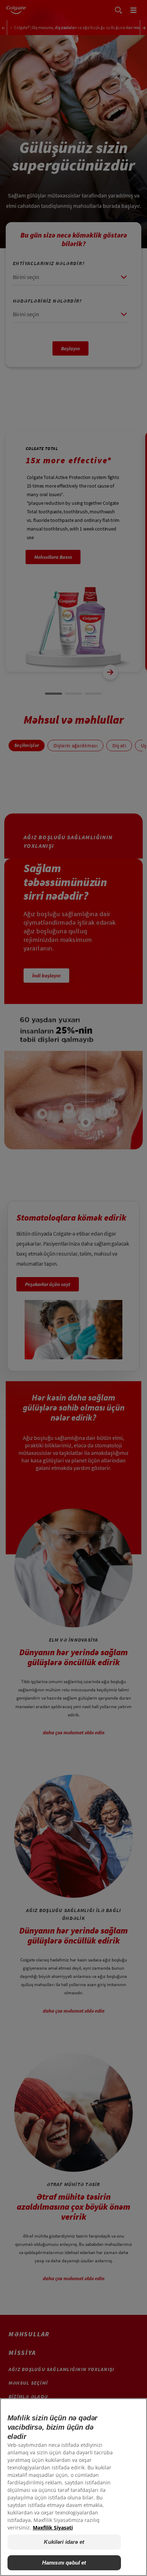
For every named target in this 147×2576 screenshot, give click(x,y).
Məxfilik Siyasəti (53, 2528)
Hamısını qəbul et (64, 2563)
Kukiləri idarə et (64, 2542)
